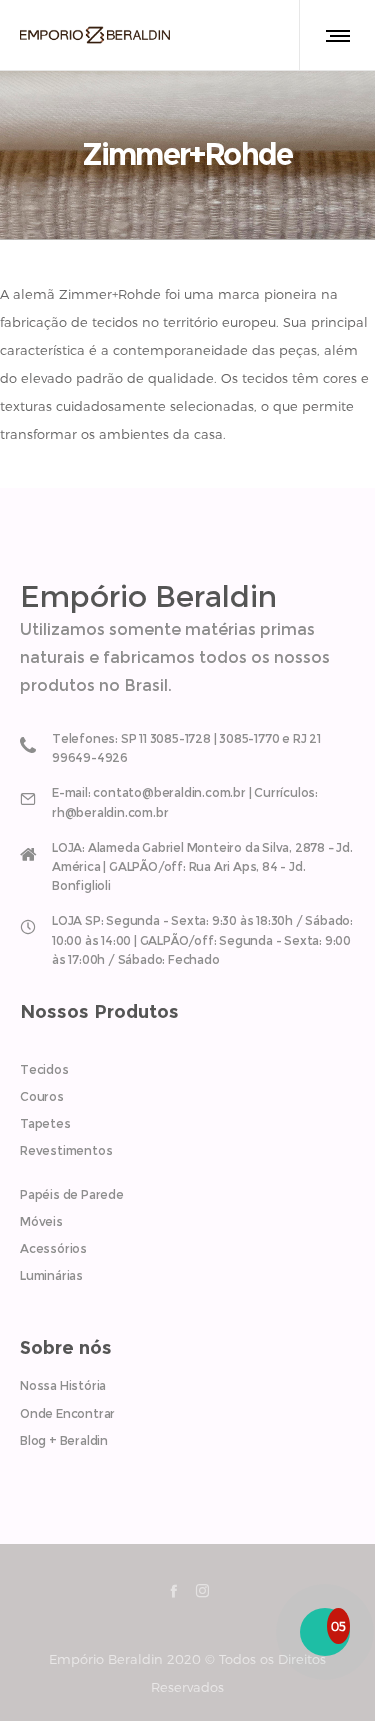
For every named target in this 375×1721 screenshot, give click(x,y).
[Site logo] (95, 35)
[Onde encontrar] (187, 863)
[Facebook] (173, 1590)
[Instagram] (202, 1590)
